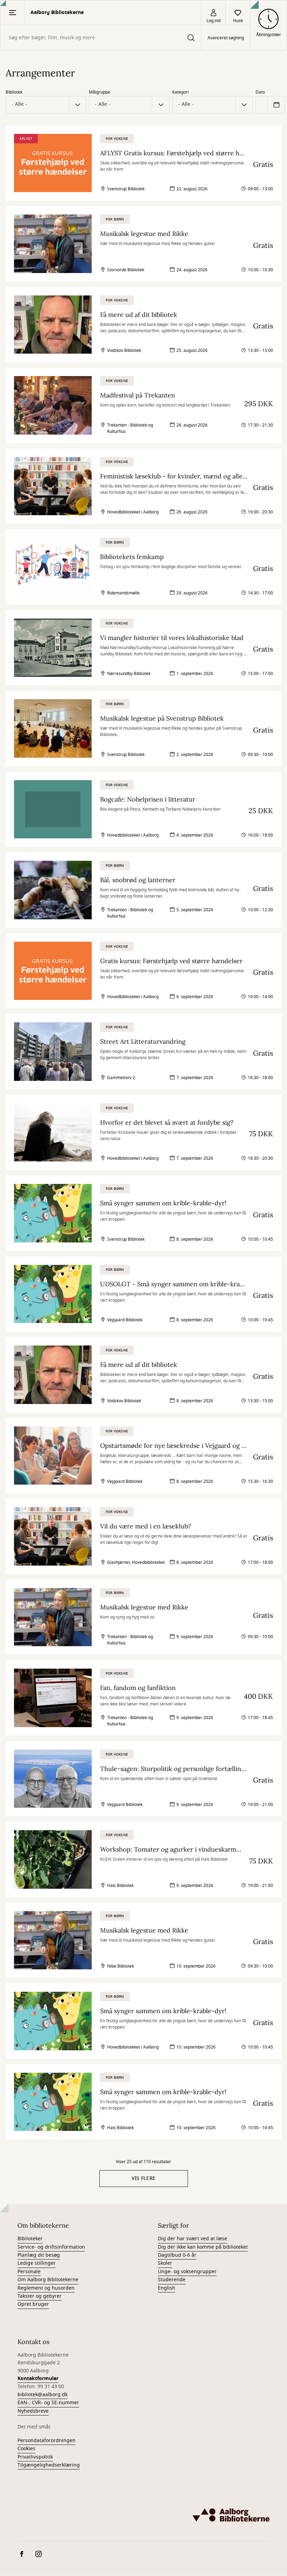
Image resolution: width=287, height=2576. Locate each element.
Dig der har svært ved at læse (192, 2239)
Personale (29, 2272)
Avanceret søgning (226, 38)
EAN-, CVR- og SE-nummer (48, 2403)
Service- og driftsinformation (51, 2247)
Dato (260, 92)
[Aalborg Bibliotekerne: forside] (231, 2515)
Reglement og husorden (46, 2288)
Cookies (26, 2449)
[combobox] (101, 38)
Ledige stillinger (37, 2263)
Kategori (180, 92)
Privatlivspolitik (35, 2457)
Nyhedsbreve (33, 2411)
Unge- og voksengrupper (187, 2272)
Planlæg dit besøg (39, 2255)
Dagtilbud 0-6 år (177, 2255)
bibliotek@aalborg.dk (43, 2395)
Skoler (165, 2263)
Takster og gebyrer (40, 2296)
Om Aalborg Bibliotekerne (48, 2280)
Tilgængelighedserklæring (49, 2465)
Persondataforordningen (47, 2441)
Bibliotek (14, 92)
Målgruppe (100, 92)
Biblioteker (30, 2239)
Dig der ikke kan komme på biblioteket (203, 2247)
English (167, 2288)
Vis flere (144, 2178)
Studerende (172, 2280)
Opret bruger (33, 2304)
